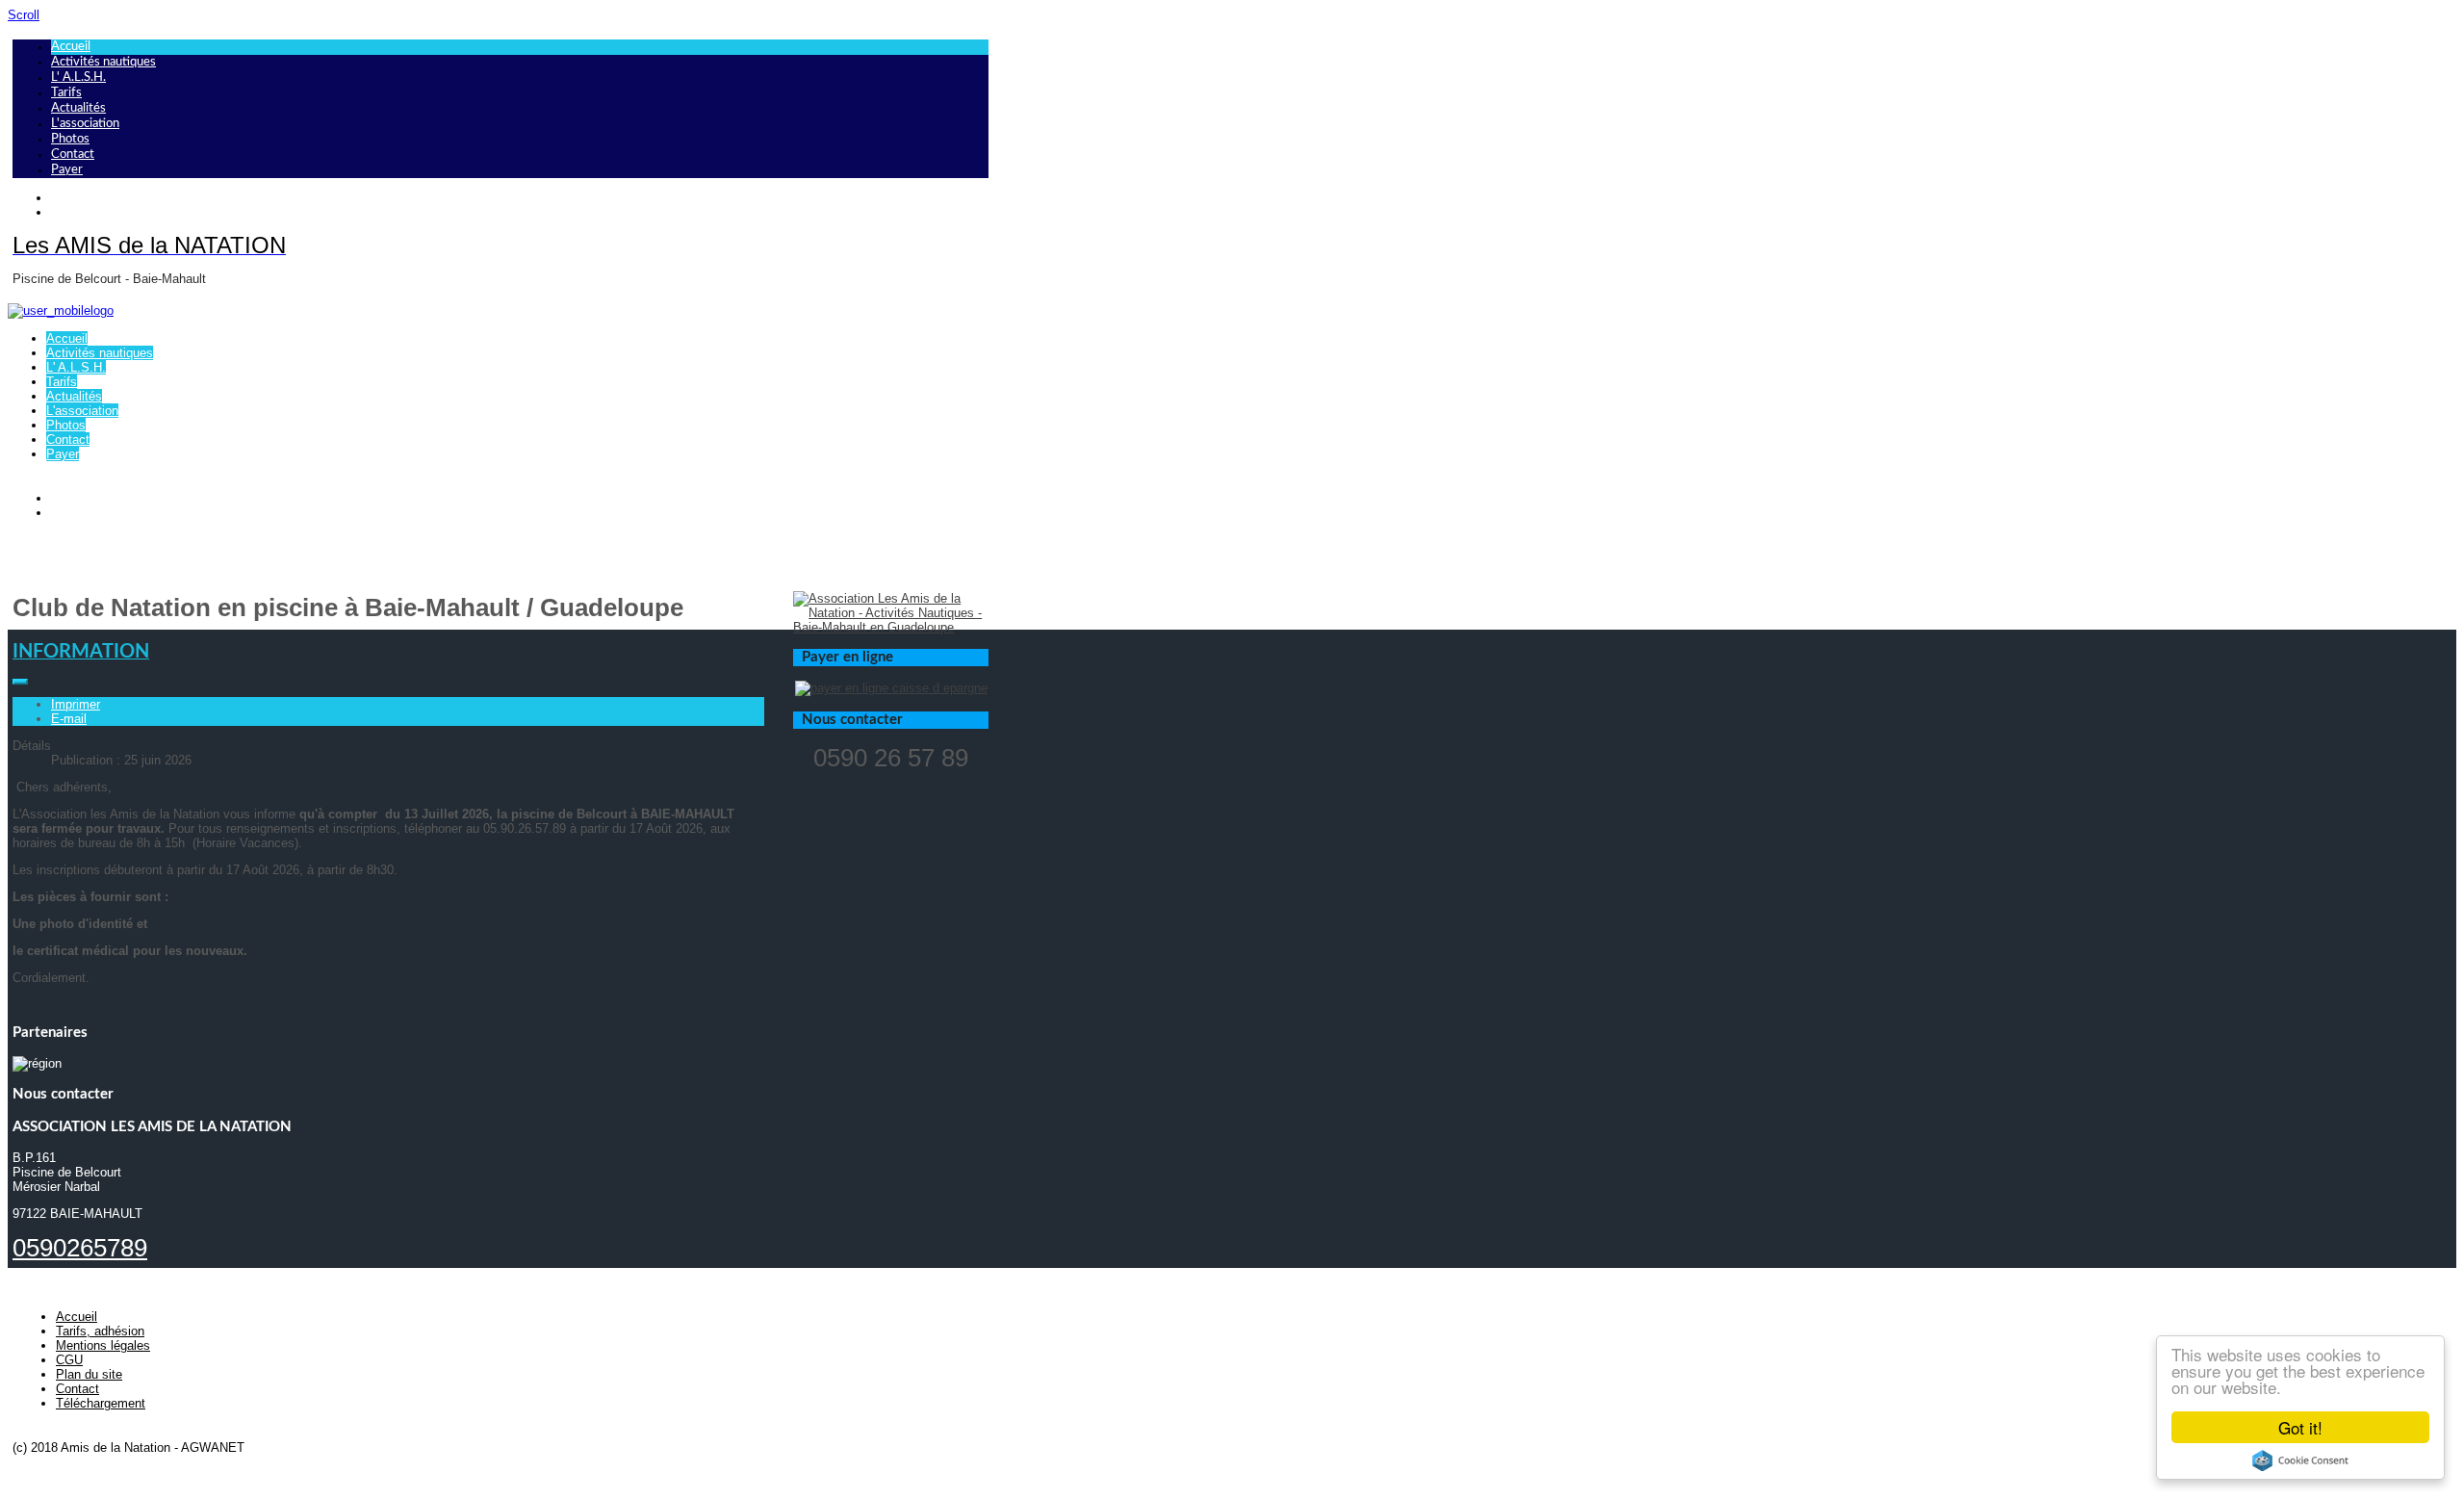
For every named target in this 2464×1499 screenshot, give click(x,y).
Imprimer (76, 704)
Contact (73, 155)
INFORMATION (81, 652)
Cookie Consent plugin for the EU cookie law (2300, 1460)
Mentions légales (103, 1345)
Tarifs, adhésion (100, 1331)
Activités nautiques (103, 62)
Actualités (78, 108)
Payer (67, 170)
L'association (85, 124)
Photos (70, 139)
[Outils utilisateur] (20, 682)
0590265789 (80, 1248)
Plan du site (89, 1374)
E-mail (69, 719)
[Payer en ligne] (891, 688)
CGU (69, 1360)
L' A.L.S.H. (78, 78)
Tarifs (66, 93)
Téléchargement (101, 1403)
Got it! (2300, 1427)
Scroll (24, 15)
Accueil (71, 47)
